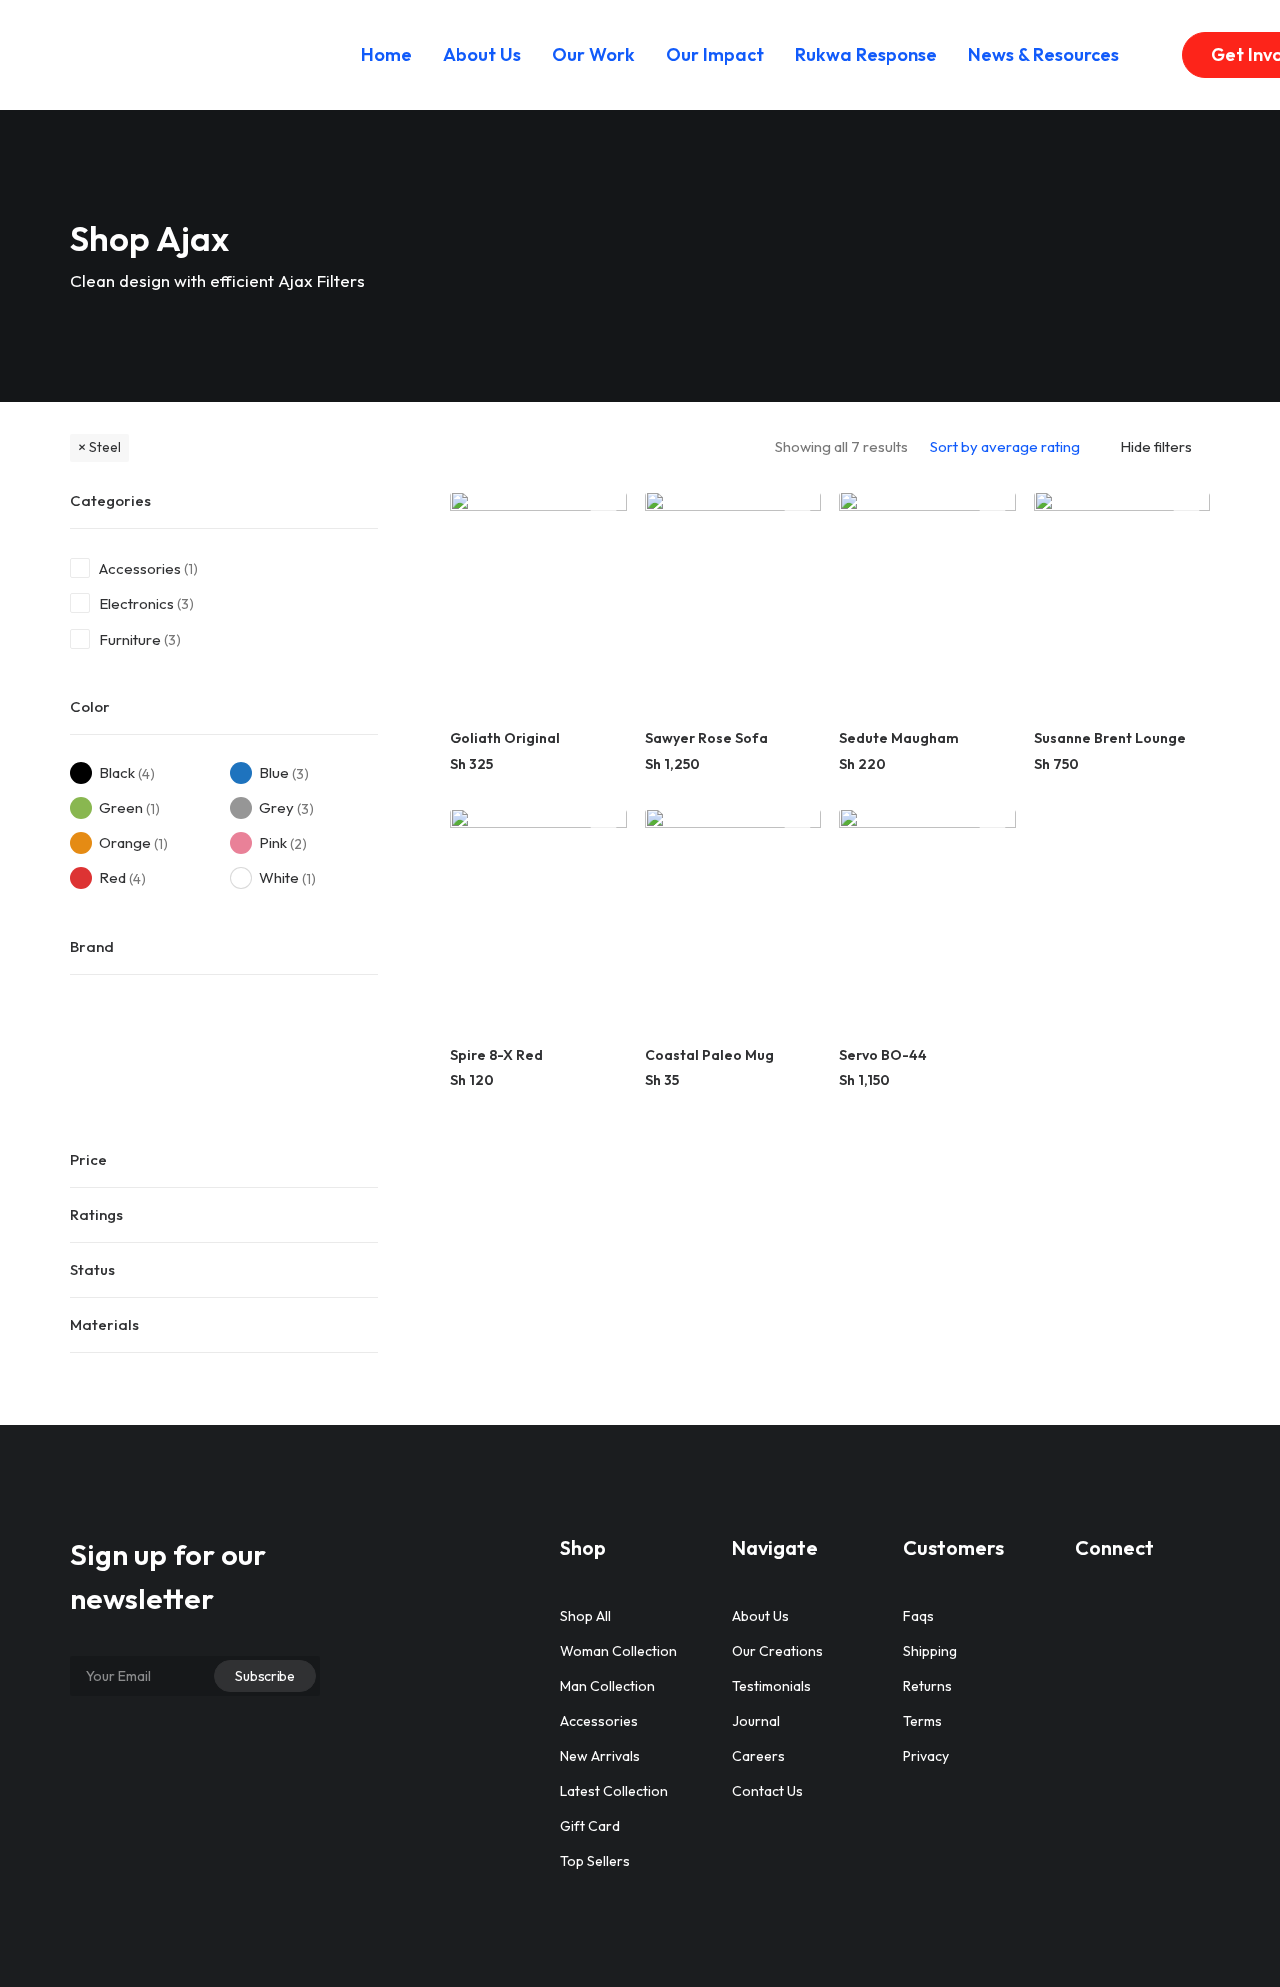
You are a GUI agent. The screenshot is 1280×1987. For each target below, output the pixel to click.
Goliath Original (505, 738)
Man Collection (607, 1686)
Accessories (140, 568)
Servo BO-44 (883, 1055)
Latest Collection (614, 1791)
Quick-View (603, 514)
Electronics (136, 603)
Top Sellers (595, 1861)
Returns (927, 1686)
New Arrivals (600, 1756)
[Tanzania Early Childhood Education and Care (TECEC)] (184, 55)
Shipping (930, 1651)
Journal (756, 1721)
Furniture (130, 639)
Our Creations (777, 1651)
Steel (105, 447)
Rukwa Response (866, 54)
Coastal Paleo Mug (709, 1055)
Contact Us (767, 1791)
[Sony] (232, 1052)
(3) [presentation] (185, 604)
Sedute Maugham (899, 738)
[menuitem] (386, 55)
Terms (922, 1721)
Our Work (593, 54)
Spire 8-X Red (496, 1055)
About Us (482, 54)
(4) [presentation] (146, 773)
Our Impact (715, 54)
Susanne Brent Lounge (1110, 738)
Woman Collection (618, 1651)
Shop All (585, 1616)
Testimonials (771, 1686)
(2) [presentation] (298, 843)
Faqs (918, 1616)
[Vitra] (344, 1052)
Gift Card (590, 1826)
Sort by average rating (1005, 447)
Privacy (926, 1756)
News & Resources (1043, 54)
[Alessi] (120, 1052)
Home (386, 54)
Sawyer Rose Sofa (706, 738)
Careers (758, 1756)
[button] (538, 601)
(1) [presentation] (191, 569)
